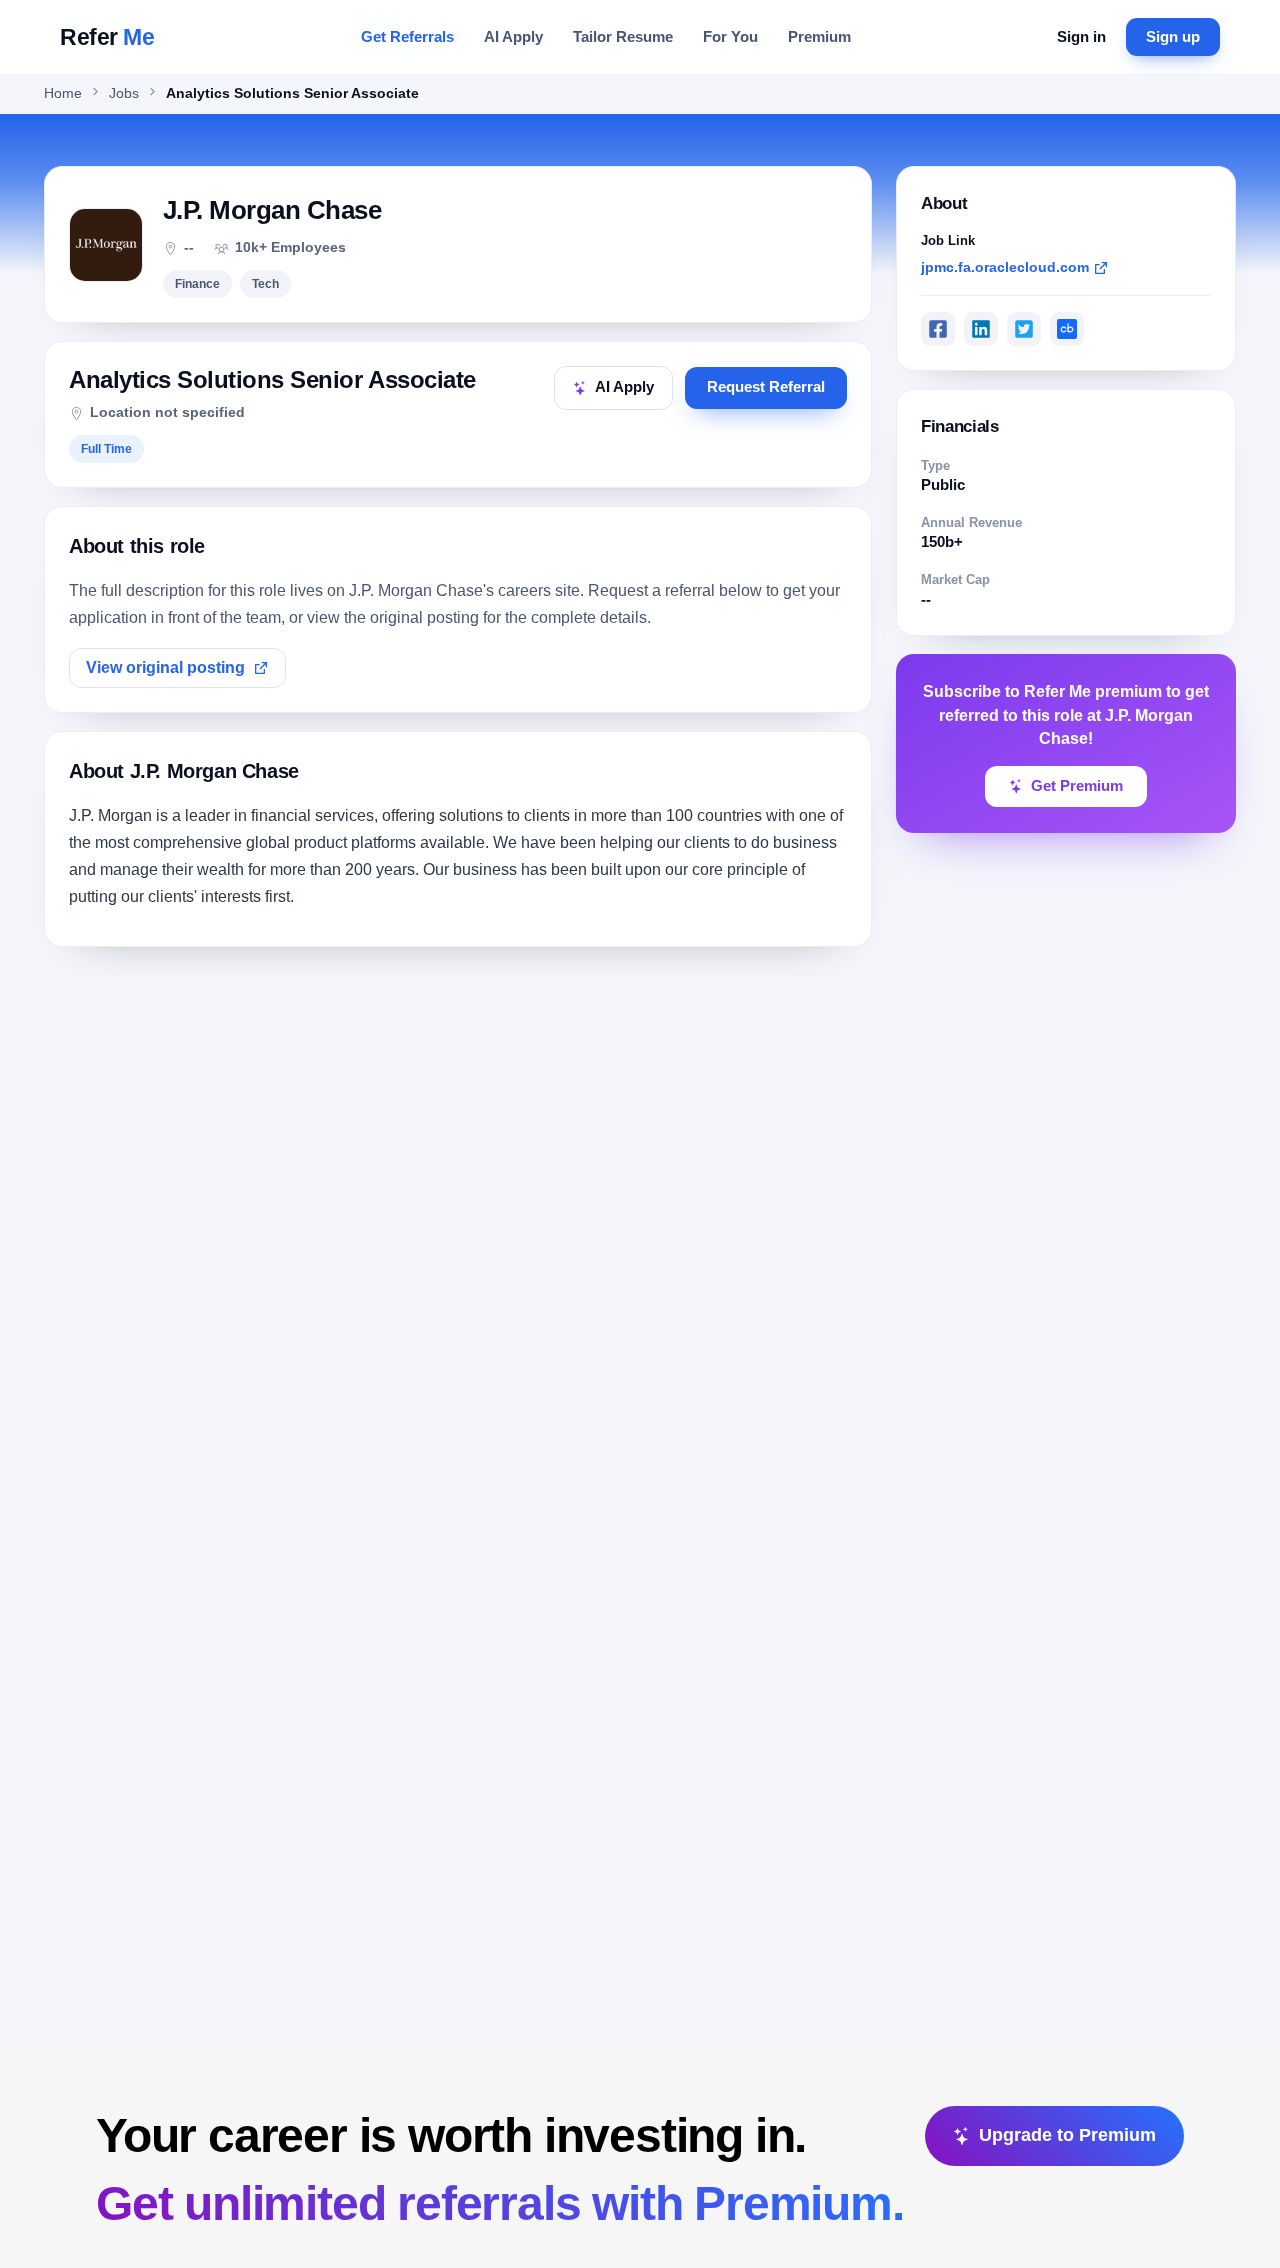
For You (730, 36)
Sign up (1173, 36)
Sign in (1081, 36)
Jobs (124, 93)
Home (63, 93)
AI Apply (513, 36)
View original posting (165, 667)
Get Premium (1077, 786)
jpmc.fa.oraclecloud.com (1005, 267)
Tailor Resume (623, 36)
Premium (819, 36)
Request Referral (766, 387)
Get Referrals (407, 36)
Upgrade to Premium (1067, 2135)
